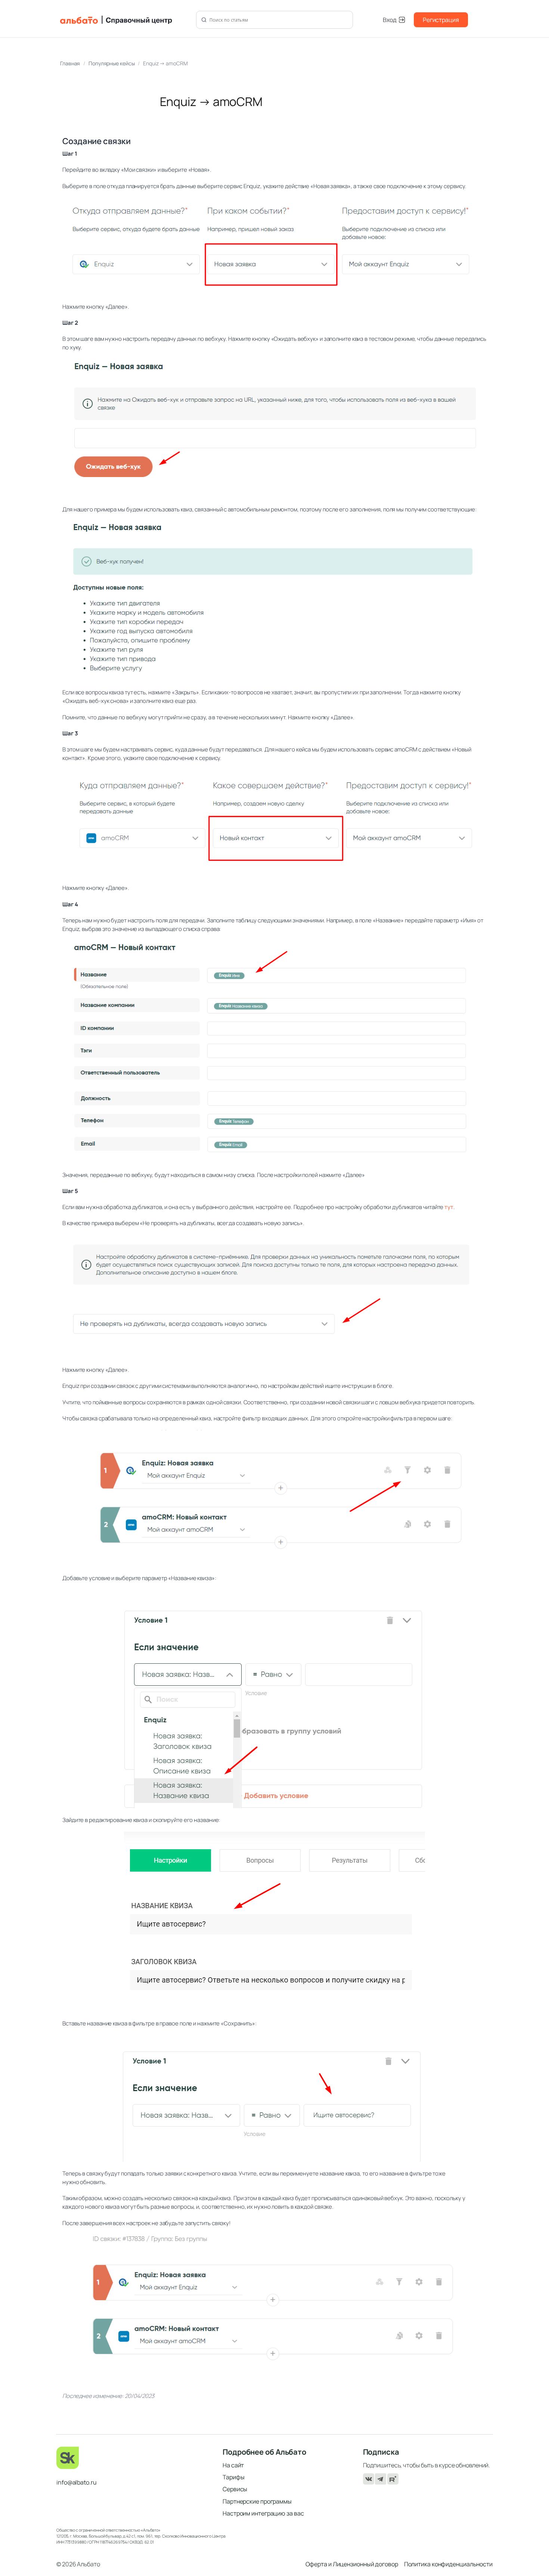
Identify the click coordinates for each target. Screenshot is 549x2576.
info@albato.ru (77, 2482)
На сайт (233, 2465)
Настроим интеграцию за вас (263, 2513)
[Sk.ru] (134, 2458)
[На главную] (124, 20)
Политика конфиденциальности (448, 2564)
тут (449, 1207)
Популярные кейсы (111, 63)
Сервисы (235, 2489)
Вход (390, 20)
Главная (70, 63)
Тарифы (233, 2477)
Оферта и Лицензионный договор (352, 2564)
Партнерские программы (257, 2501)
